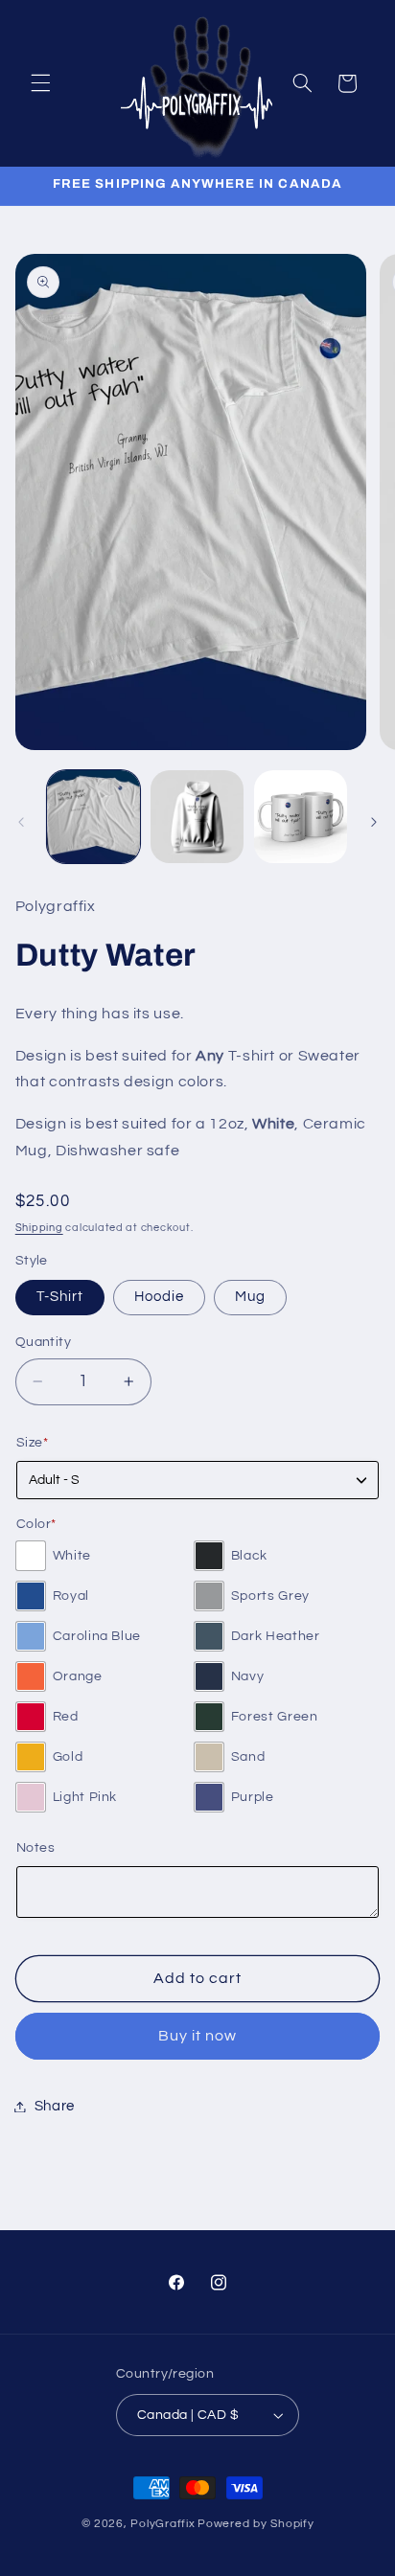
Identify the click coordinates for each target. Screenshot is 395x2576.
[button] (40, 83)
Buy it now (198, 2036)
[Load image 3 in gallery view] (301, 817)
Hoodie (159, 1297)
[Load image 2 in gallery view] (197, 817)
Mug (250, 1297)
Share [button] (55, 2106)
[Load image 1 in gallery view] (93, 817)
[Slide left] (21, 822)
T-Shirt (60, 1297)
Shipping (39, 1228)
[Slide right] (374, 822)
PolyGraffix (163, 2524)
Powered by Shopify (256, 2524)
